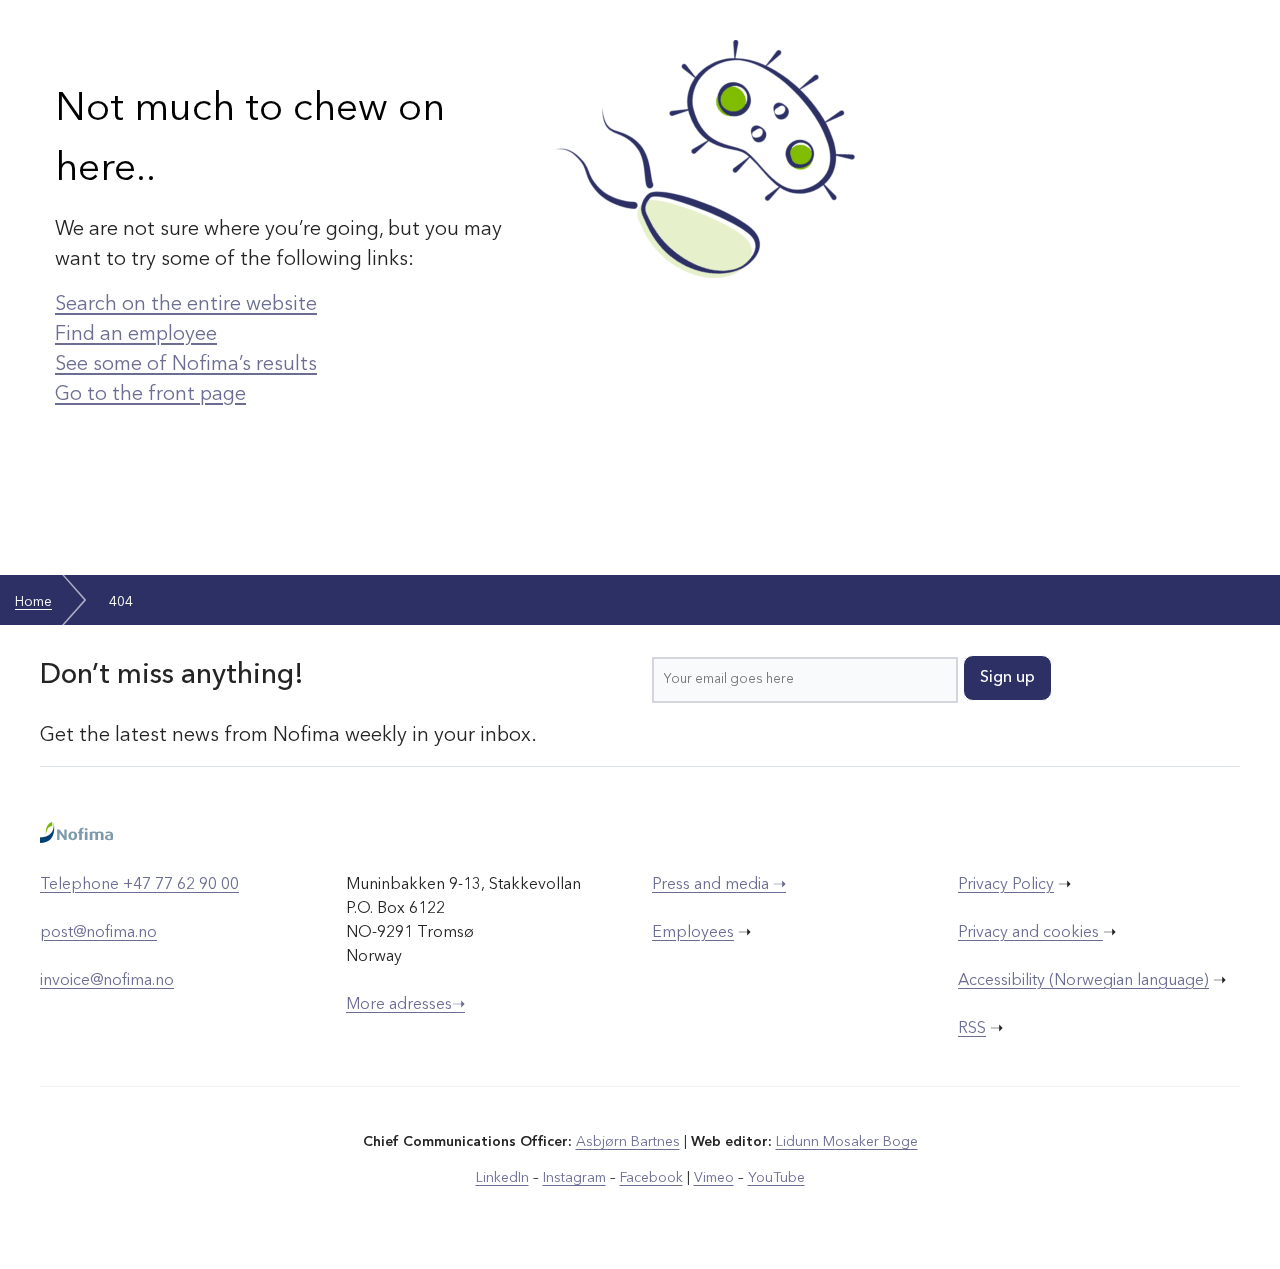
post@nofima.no (98, 933)
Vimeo (714, 1178)
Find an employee (136, 335)
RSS (972, 1029)
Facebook (651, 1178)
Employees (693, 933)
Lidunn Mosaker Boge (847, 1142)
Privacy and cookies (1030, 933)
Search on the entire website (186, 305)
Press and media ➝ (719, 885)
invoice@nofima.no (107, 981)
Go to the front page (150, 395)
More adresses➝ (405, 1005)
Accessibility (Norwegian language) (1083, 981)
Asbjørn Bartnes (628, 1142)
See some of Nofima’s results (186, 365)
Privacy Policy (1006, 885)
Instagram (574, 1178)
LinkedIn (502, 1178)
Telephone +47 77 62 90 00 (139, 885)
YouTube (776, 1178)
